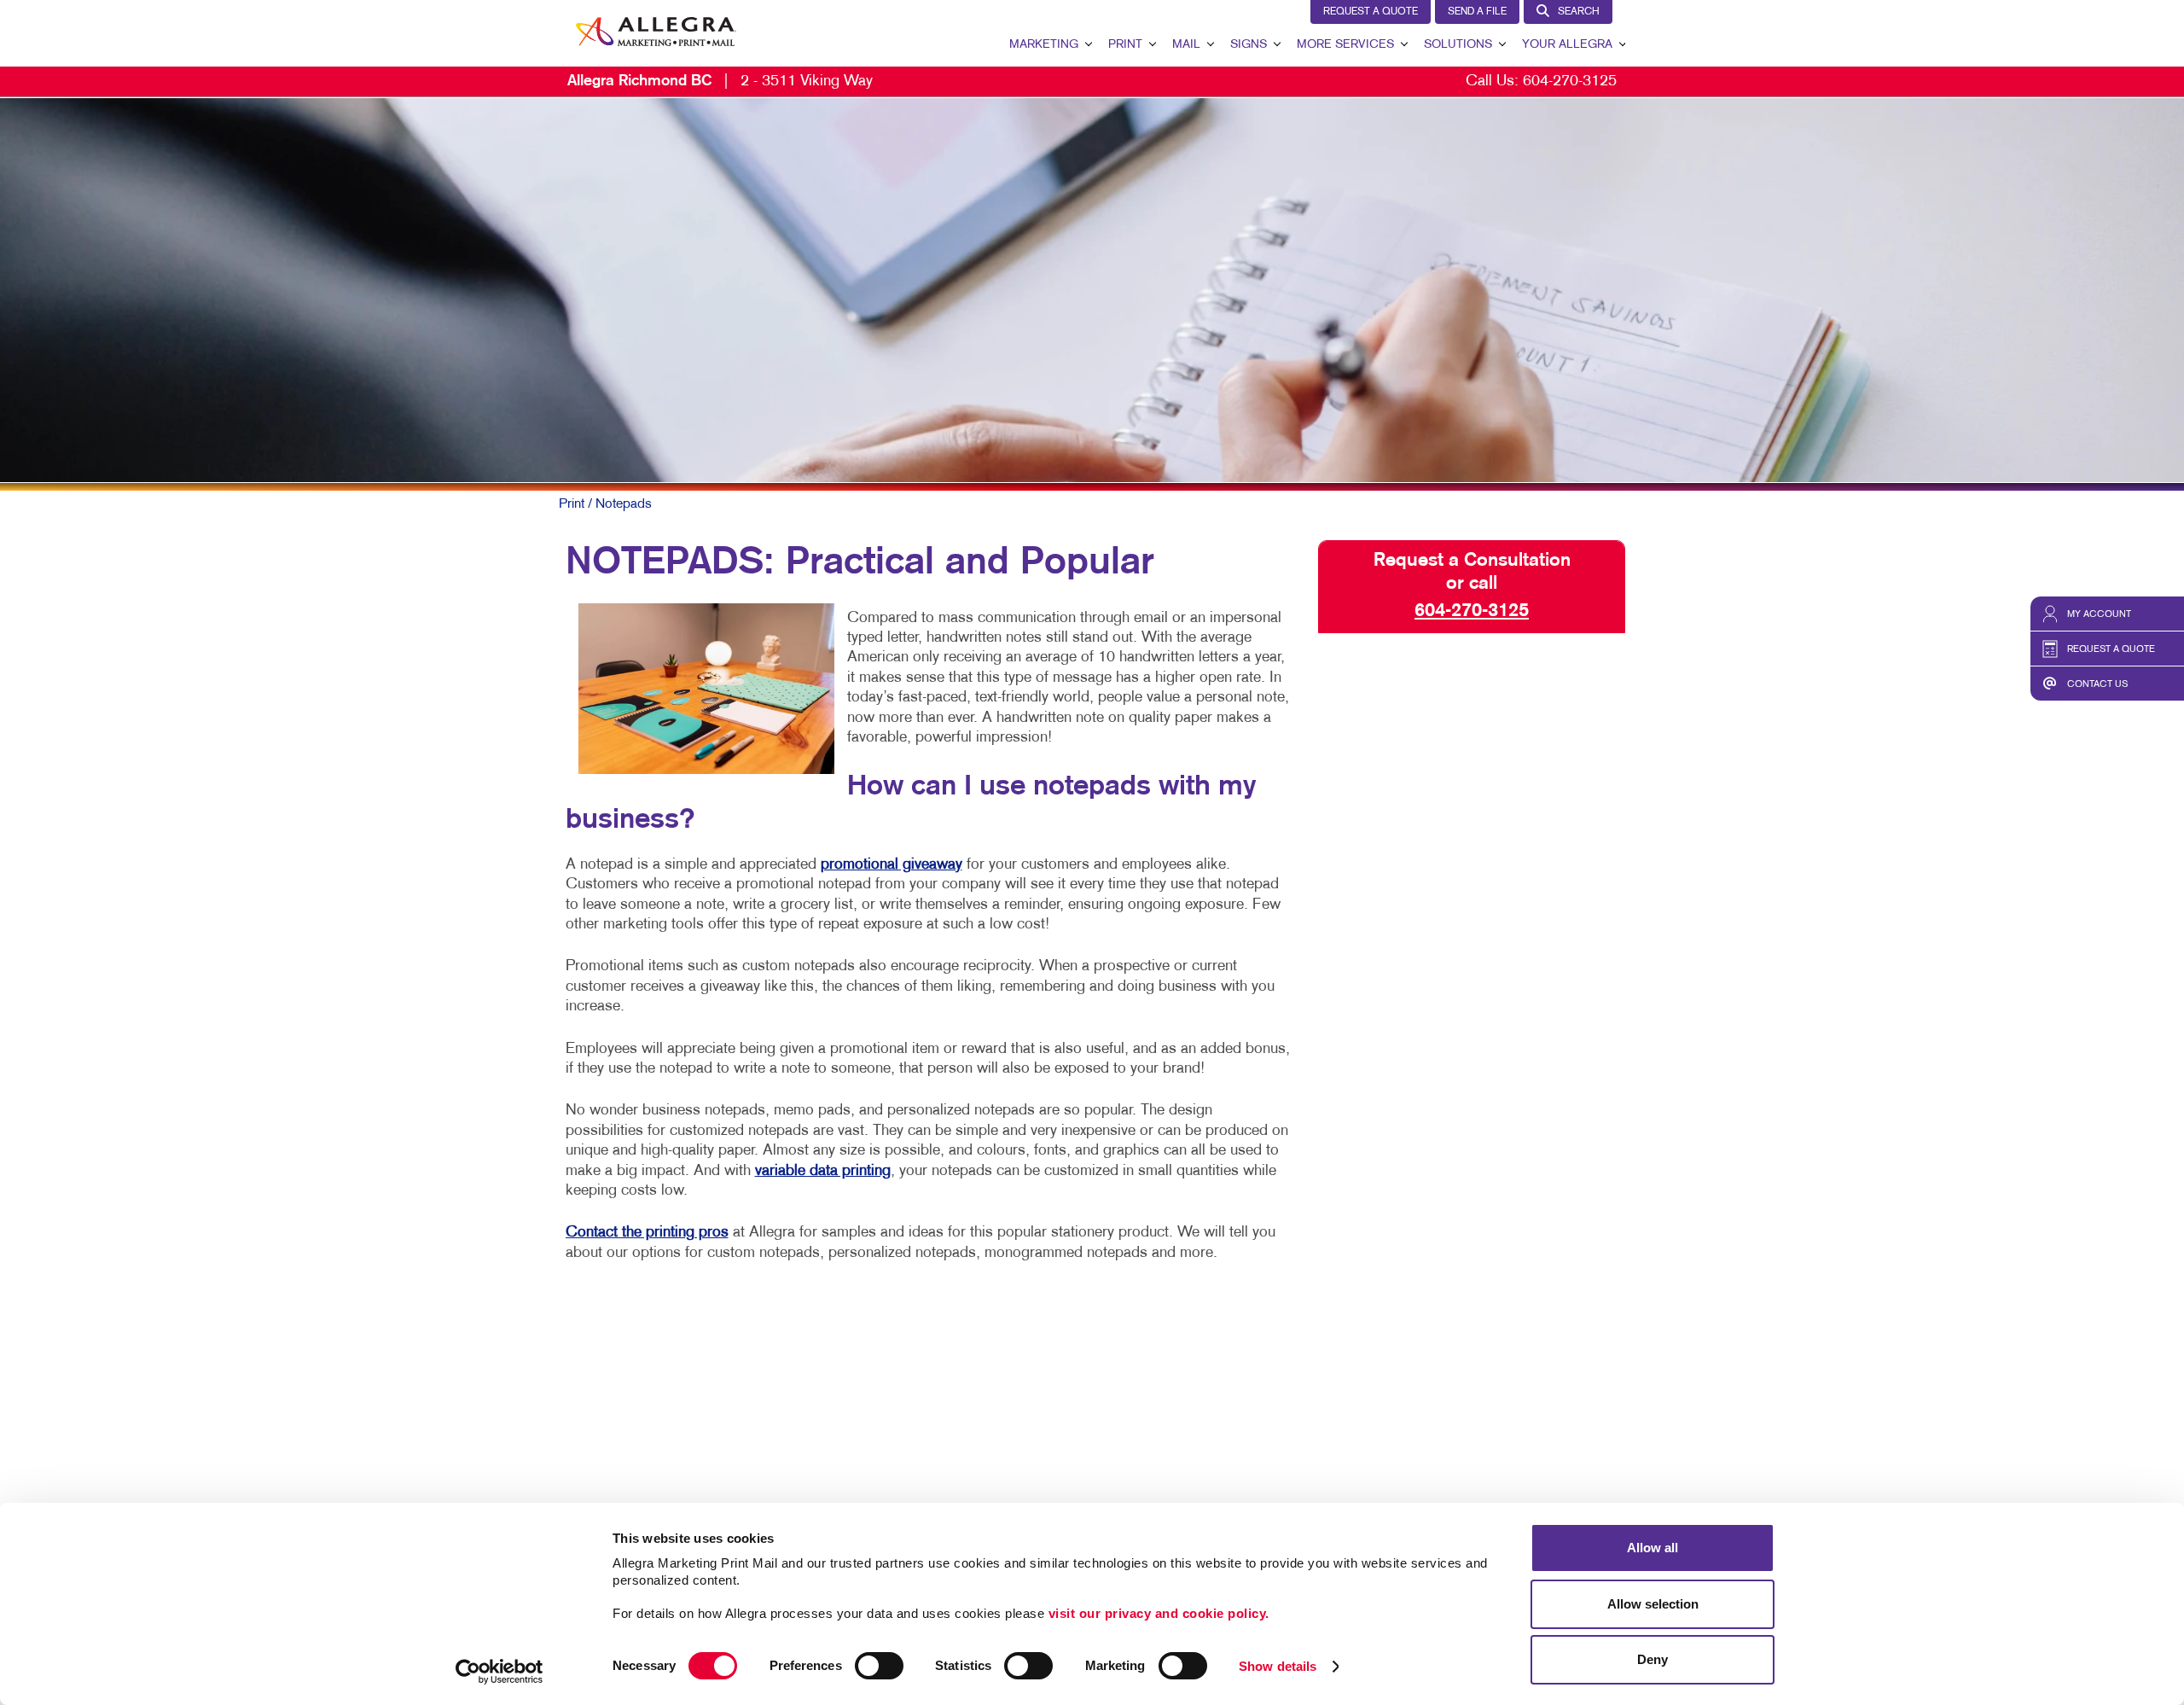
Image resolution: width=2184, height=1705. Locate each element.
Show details (1278, 1666)
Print (1125, 45)
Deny (1653, 1659)
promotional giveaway (892, 865)
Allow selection (1653, 1604)
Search (1579, 12)
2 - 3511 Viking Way (720, 81)
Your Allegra (1567, 45)
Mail (1186, 45)
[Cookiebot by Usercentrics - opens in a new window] (500, 1672)
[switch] (879, 1666)
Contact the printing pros (647, 1233)
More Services (1345, 45)
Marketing (1044, 45)
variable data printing (823, 1171)
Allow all (1653, 1548)
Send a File (1477, 12)
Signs (1249, 45)
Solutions (1458, 45)
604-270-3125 (1570, 81)
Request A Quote (1371, 12)
